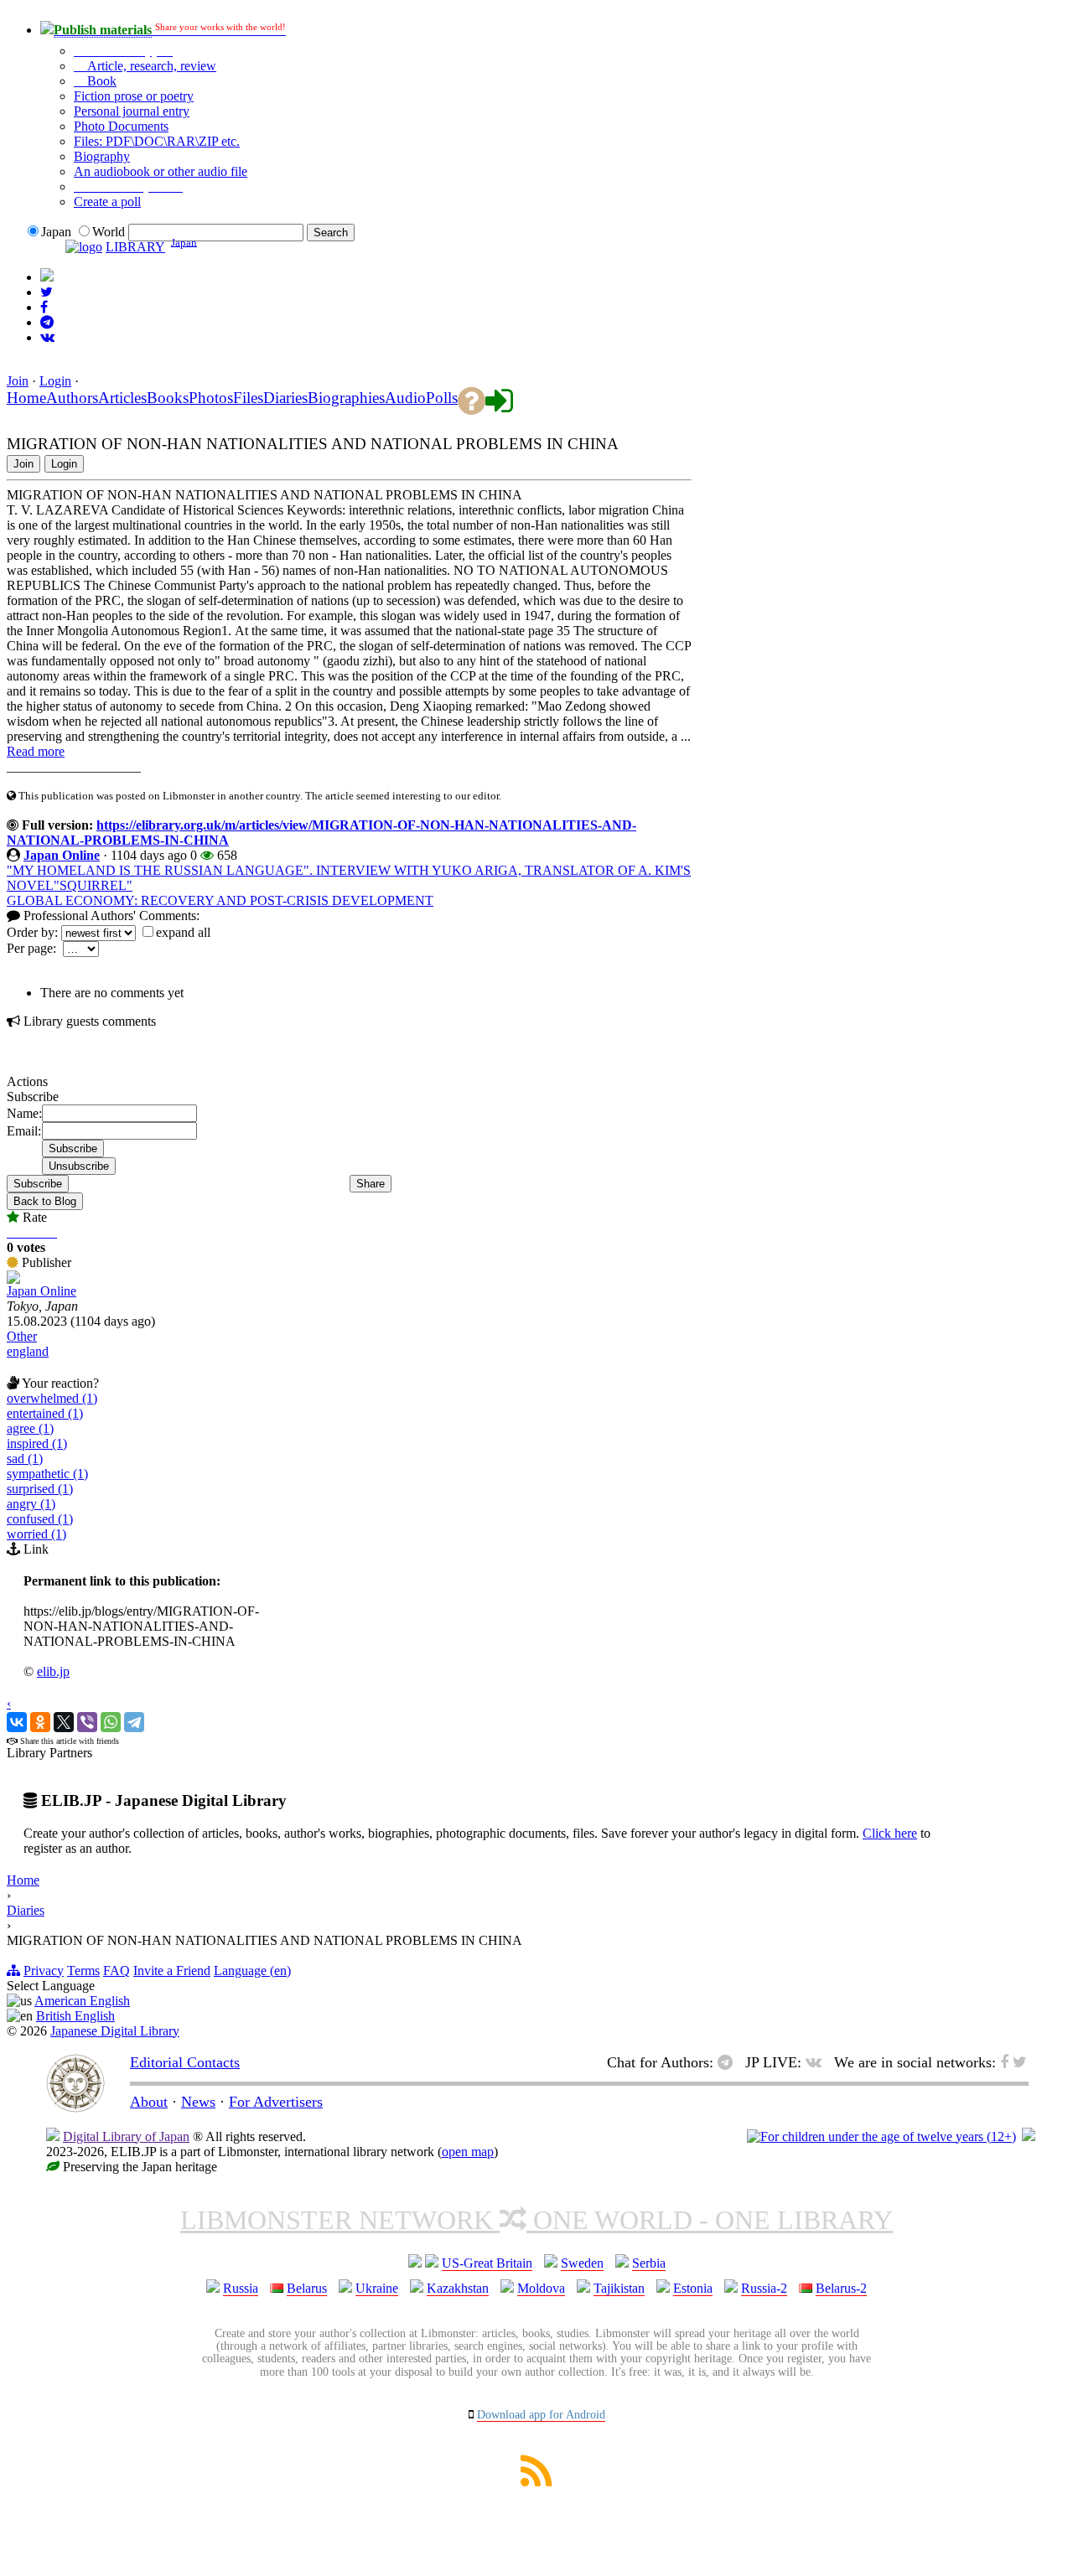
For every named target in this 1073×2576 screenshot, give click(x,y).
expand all (183, 932)
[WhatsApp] (111, 1722)
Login (55, 381)
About (149, 2102)
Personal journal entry (132, 111)
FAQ (117, 1971)
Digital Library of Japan (126, 2136)
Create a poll (107, 202)
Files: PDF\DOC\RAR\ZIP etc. (157, 141)
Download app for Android (541, 2415)
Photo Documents (121, 126)
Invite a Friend (172, 1971)
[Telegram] (134, 1722)
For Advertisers (276, 2102)
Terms (83, 1971)
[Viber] (87, 1722)
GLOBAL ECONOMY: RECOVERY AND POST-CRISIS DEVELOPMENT (220, 900)
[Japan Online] (13, 1279)
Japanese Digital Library (115, 2031)
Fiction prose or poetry (134, 96)
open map (468, 2152)
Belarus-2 (841, 2288)
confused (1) (40, 1519)
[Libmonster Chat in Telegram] (729, 2062)
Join (18, 381)
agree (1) (30, 1428)
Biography (102, 156)
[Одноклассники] (40, 1722)
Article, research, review (150, 66)
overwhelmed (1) (52, 1398)
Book (100, 81)
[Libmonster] (75, 2108)
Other (22, 1336)
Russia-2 (764, 2288)
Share (371, 1184)
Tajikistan (619, 2288)
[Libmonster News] (47, 292)
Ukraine (377, 2288)
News (198, 2102)
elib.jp (53, 1671)
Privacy (44, 1971)
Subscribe (38, 1184)
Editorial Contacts (185, 2062)
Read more (36, 751)
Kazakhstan (458, 2288)
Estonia (693, 2288)
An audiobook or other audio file (161, 171)
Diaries (26, 1910)
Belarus (307, 2288)
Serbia (649, 2263)
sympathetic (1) (47, 1474)
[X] (64, 1722)
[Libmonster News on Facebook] (44, 307)
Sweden (582, 2263)
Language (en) (252, 1971)
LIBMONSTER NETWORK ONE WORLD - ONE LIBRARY (536, 2220)
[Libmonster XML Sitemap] (536, 2482)
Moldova (541, 2288)
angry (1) (31, 1504)
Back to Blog (45, 1201)
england (28, 1351)
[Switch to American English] (47, 277)
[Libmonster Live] (47, 337)
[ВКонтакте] (17, 1722)
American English (82, 2001)
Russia (241, 2288)
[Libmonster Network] (881, 2136)
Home (23, 1880)
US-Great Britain (487, 2263)
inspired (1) (37, 1443)
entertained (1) (45, 1413)
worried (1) (36, 1534)
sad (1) (25, 1459)
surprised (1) (40, 1489)
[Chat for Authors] (47, 322)
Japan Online (62, 855)
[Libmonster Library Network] (1029, 2136)
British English (75, 2016)
